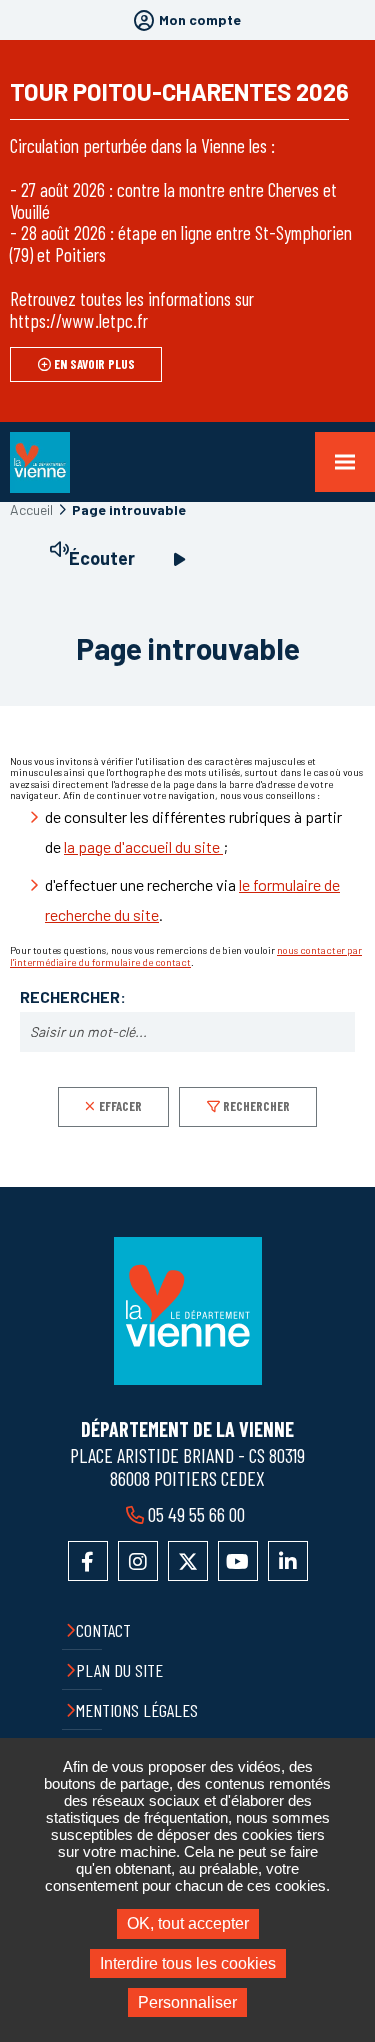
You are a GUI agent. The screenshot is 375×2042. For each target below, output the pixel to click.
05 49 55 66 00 (196, 1514)
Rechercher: (73, 997)
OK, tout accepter (188, 1923)
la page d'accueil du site (143, 846)
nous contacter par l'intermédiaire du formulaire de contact (186, 956)
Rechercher (256, 1106)
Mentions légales (137, 1710)
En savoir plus (94, 364)
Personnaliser (187, 2002)
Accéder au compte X (188, 1561)
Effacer (120, 1106)
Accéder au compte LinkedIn (288, 1561)
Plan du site (119, 1670)
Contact (103, 1630)
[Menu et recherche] (345, 462)
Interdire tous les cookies (188, 1963)
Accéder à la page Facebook (88, 1561)
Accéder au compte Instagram (138, 1561)
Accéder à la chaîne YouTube (238, 1561)
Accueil (31, 509)
